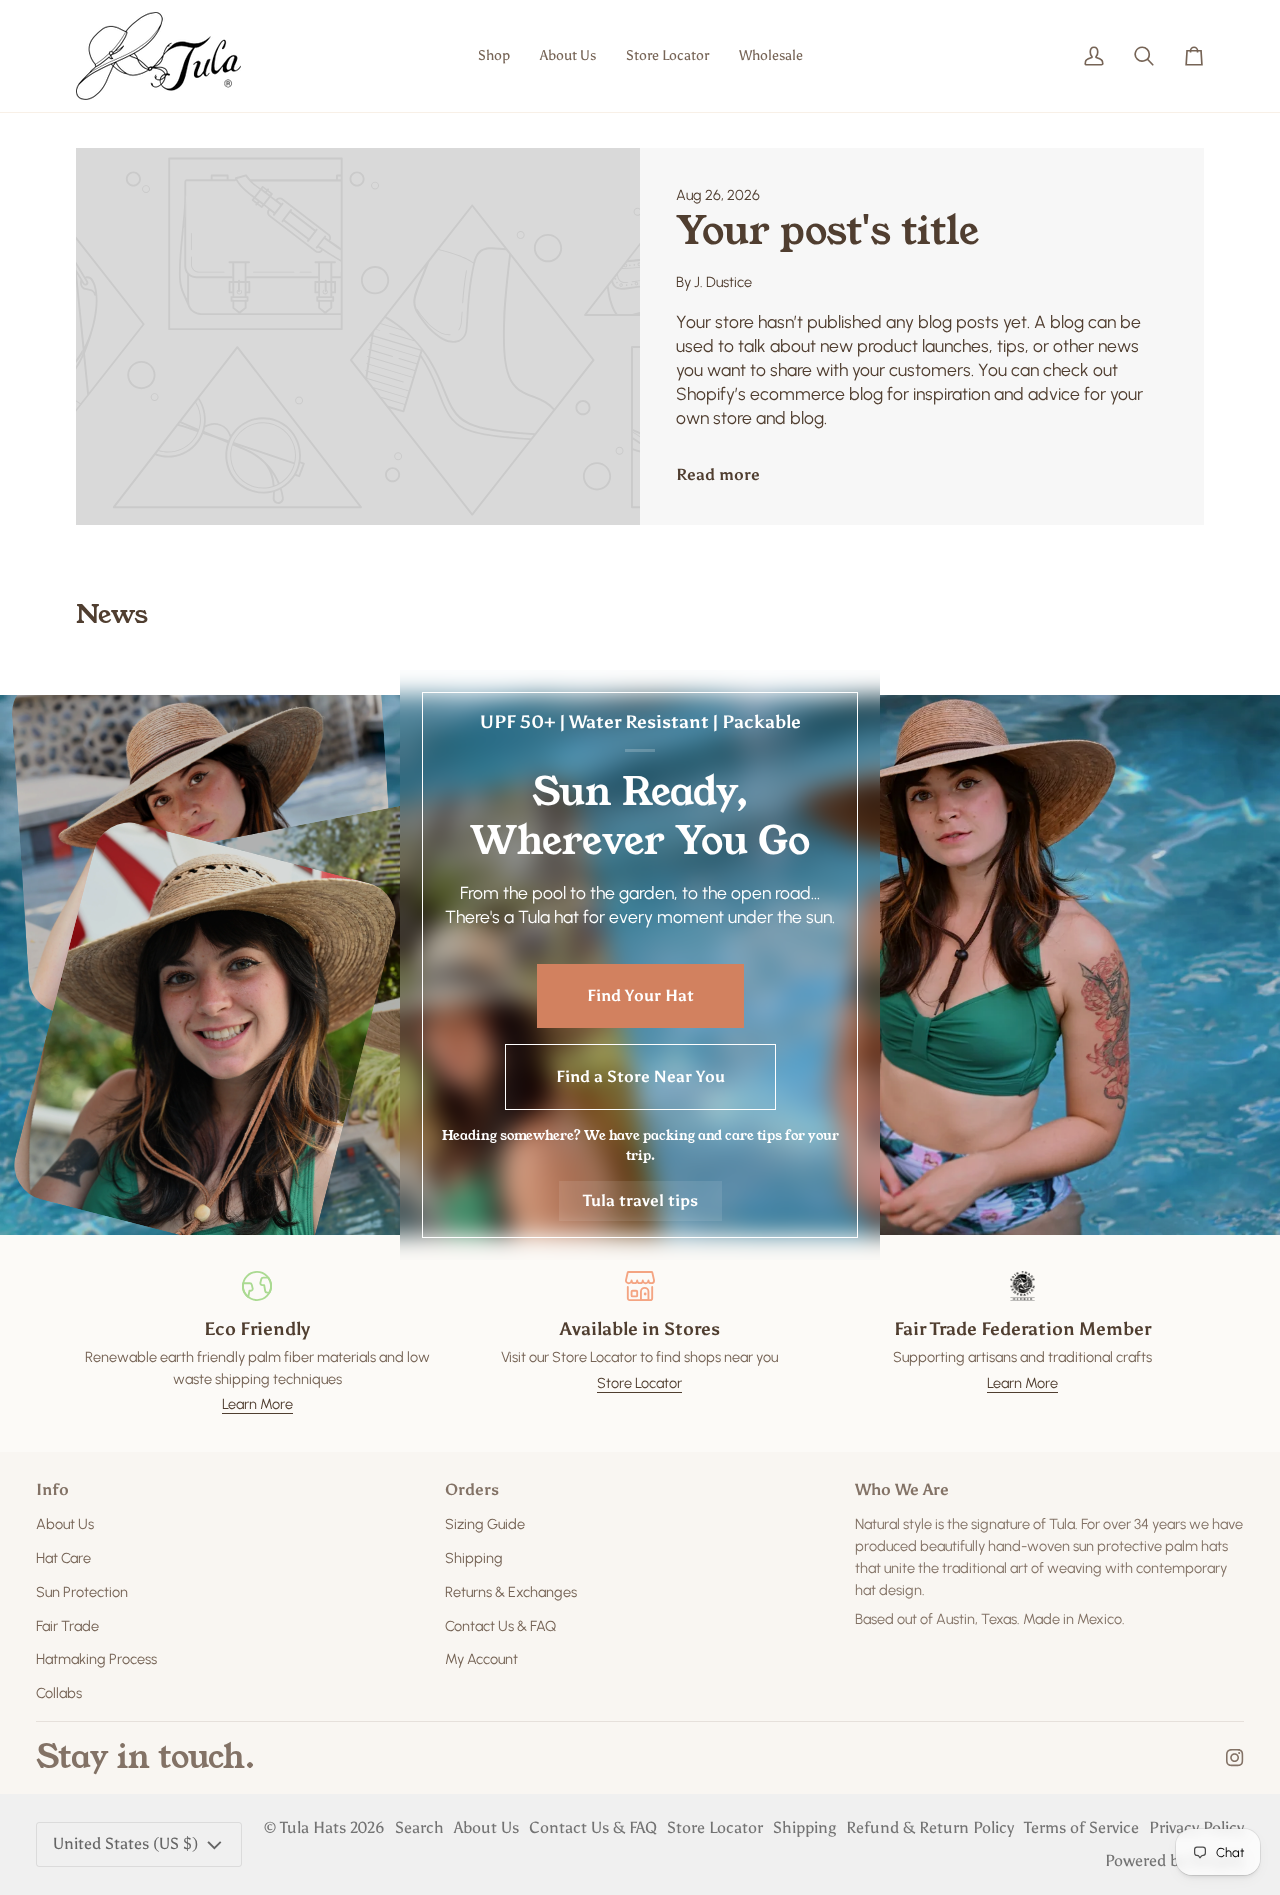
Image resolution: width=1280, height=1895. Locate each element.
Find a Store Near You (640, 1076)
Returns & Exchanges (511, 1592)
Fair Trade (67, 1626)
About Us (65, 1524)
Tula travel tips (640, 1200)
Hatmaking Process (96, 1659)
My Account (481, 1659)
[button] (494, 56)
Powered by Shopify (1174, 1860)
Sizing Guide (485, 1524)
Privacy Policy (1196, 1827)
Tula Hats (313, 1827)
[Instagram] (1235, 1758)
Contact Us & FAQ (500, 1626)
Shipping (474, 1558)
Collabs (59, 1693)
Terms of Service (1081, 1827)
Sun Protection (82, 1592)
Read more (718, 474)
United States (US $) (125, 1843)
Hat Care (63, 1558)
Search (419, 1827)
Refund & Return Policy (930, 1827)
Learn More (257, 1404)
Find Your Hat (640, 995)
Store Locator (639, 1383)
